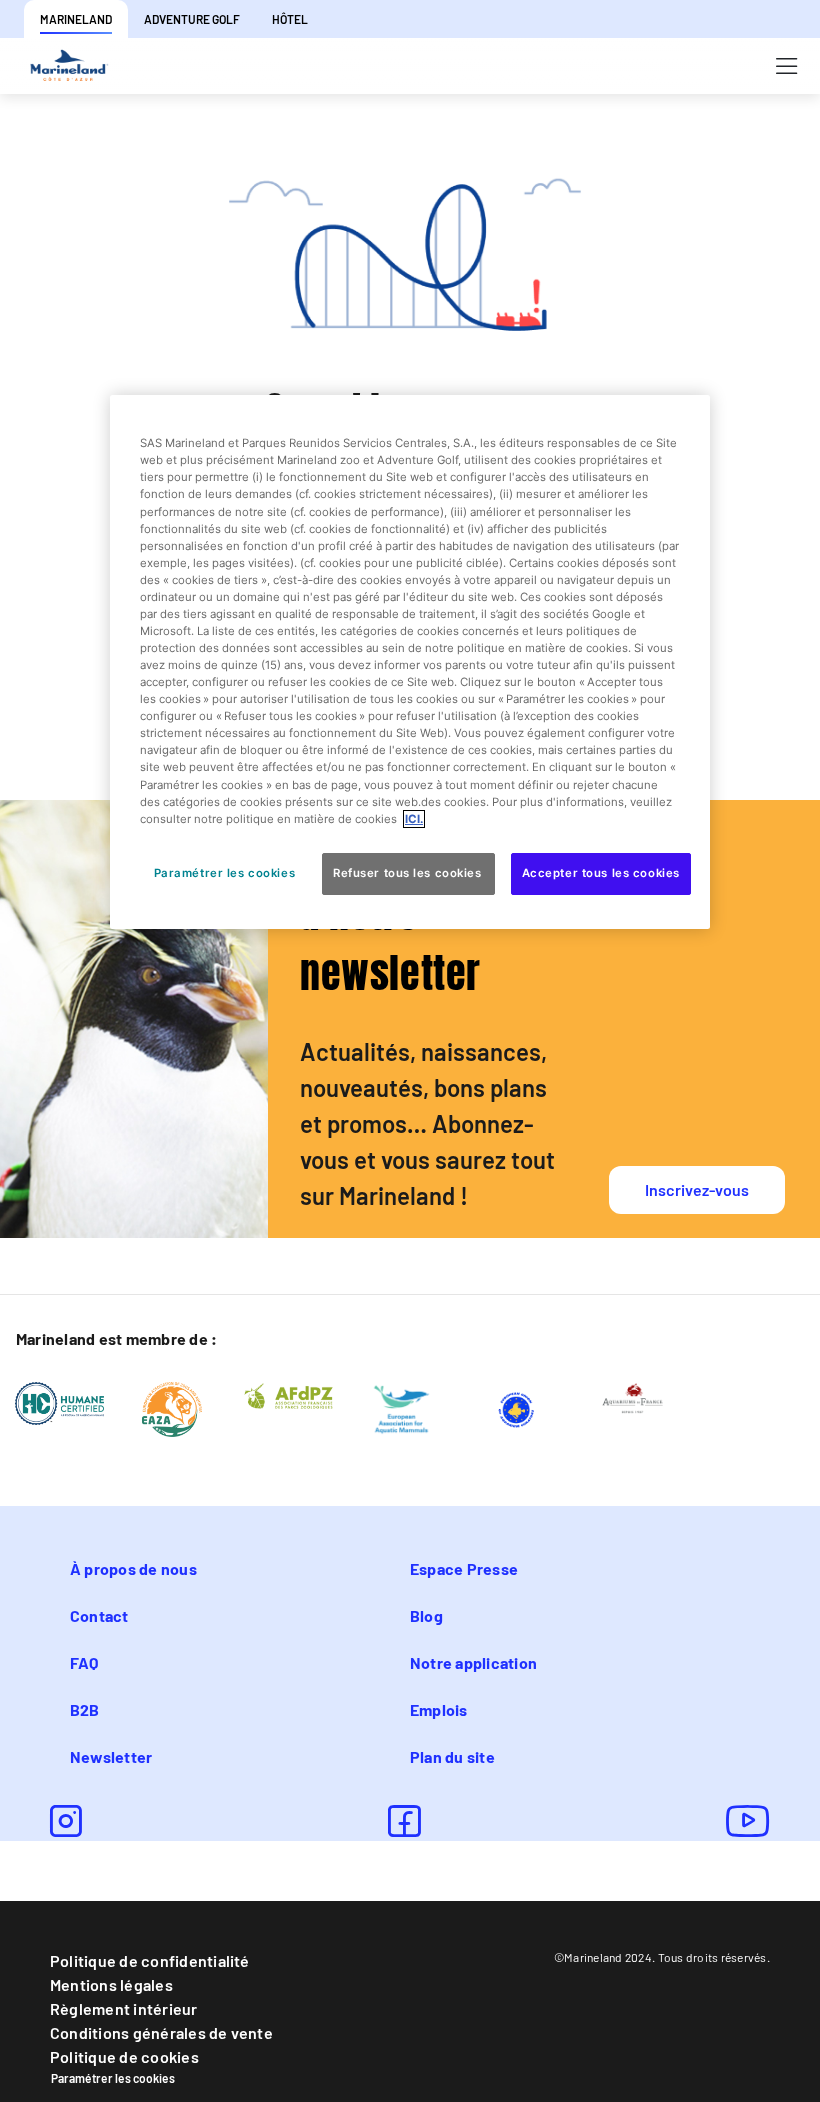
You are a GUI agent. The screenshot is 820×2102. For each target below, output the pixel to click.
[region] (410, 661)
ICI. (414, 819)
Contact (99, 1615)
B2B (85, 1709)
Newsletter (111, 1756)
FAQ (84, 1662)
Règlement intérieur (124, 2008)
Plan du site (452, 1756)
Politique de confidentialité (150, 1960)
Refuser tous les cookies (408, 873)
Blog (426, 1615)
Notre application (473, 1662)
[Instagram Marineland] (66, 1821)
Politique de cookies (124, 2056)
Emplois (439, 1709)
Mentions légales (111, 1984)
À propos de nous (133, 1568)
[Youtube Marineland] (748, 1821)
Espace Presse (464, 1568)
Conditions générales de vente (161, 2032)
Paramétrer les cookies (113, 2078)
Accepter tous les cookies (601, 873)
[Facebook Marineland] (404, 1821)
